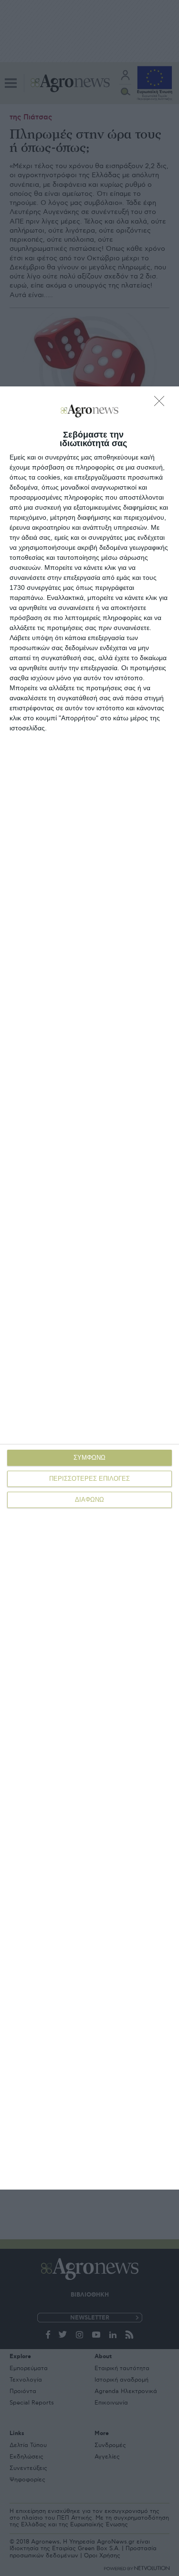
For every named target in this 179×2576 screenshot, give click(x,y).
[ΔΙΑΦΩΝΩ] (162, 404)
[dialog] (89, 1288)
